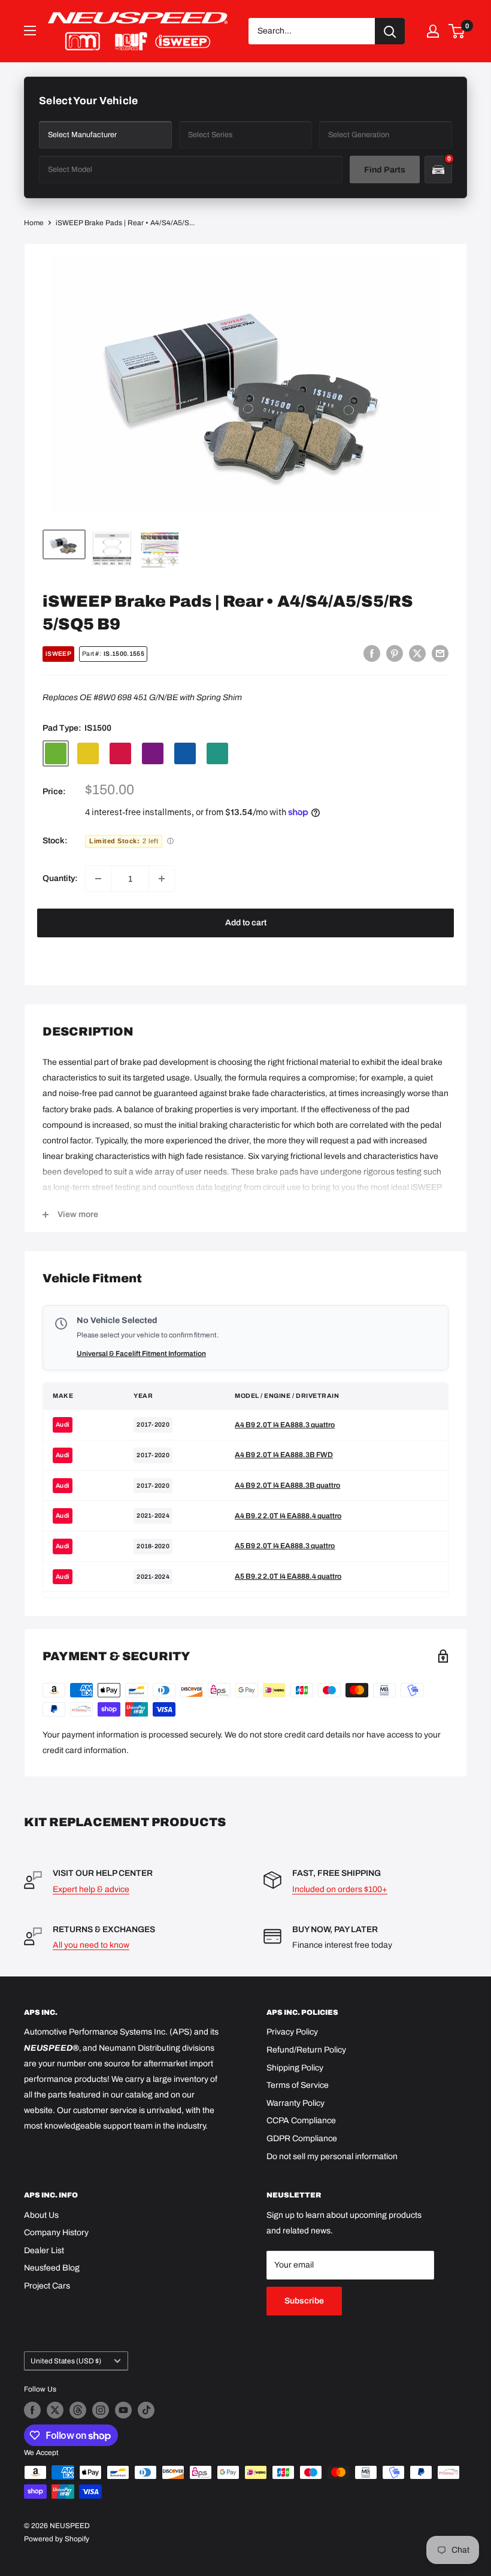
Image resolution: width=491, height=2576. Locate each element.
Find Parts (385, 170)
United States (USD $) (66, 2361)
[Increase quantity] (162, 879)
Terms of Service (298, 2085)
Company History (56, 2233)
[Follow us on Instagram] (101, 2410)
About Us (41, 2215)
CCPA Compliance (301, 2121)
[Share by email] (440, 653)
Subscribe (304, 2301)
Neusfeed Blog (52, 2268)
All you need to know (91, 1945)
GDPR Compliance (302, 2138)
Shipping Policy (295, 2068)
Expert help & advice (91, 1889)
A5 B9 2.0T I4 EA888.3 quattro (285, 1546)
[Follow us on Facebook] (32, 2410)
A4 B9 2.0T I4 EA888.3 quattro (285, 1425)
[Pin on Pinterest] (395, 653)
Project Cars (47, 2286)
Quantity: (60, 878)
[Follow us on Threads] (78, 2410)
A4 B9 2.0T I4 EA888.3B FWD (284, 1455)
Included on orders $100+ (340, 1889)
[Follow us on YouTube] (123, 2410)
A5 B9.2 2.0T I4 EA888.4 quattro (288, 1576)
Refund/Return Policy (306, 2050)
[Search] (390, 31)
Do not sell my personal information (332, 2156)
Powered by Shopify (57, 2539)
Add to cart (246, 923)
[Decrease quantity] (98, 879)
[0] (457, 31)
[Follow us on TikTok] (146, 2410)
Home (34, 223)
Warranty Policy (295, 2103)
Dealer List (44, 2250)
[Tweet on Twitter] (417, 653)
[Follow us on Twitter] (55, 2410)
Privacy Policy (292, 2032)
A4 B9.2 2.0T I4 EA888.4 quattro (288, 1516)
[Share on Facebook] (372, 653)
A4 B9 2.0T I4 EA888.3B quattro (287, 1485)
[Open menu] (30, 31)
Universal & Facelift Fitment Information (141, 1354)
